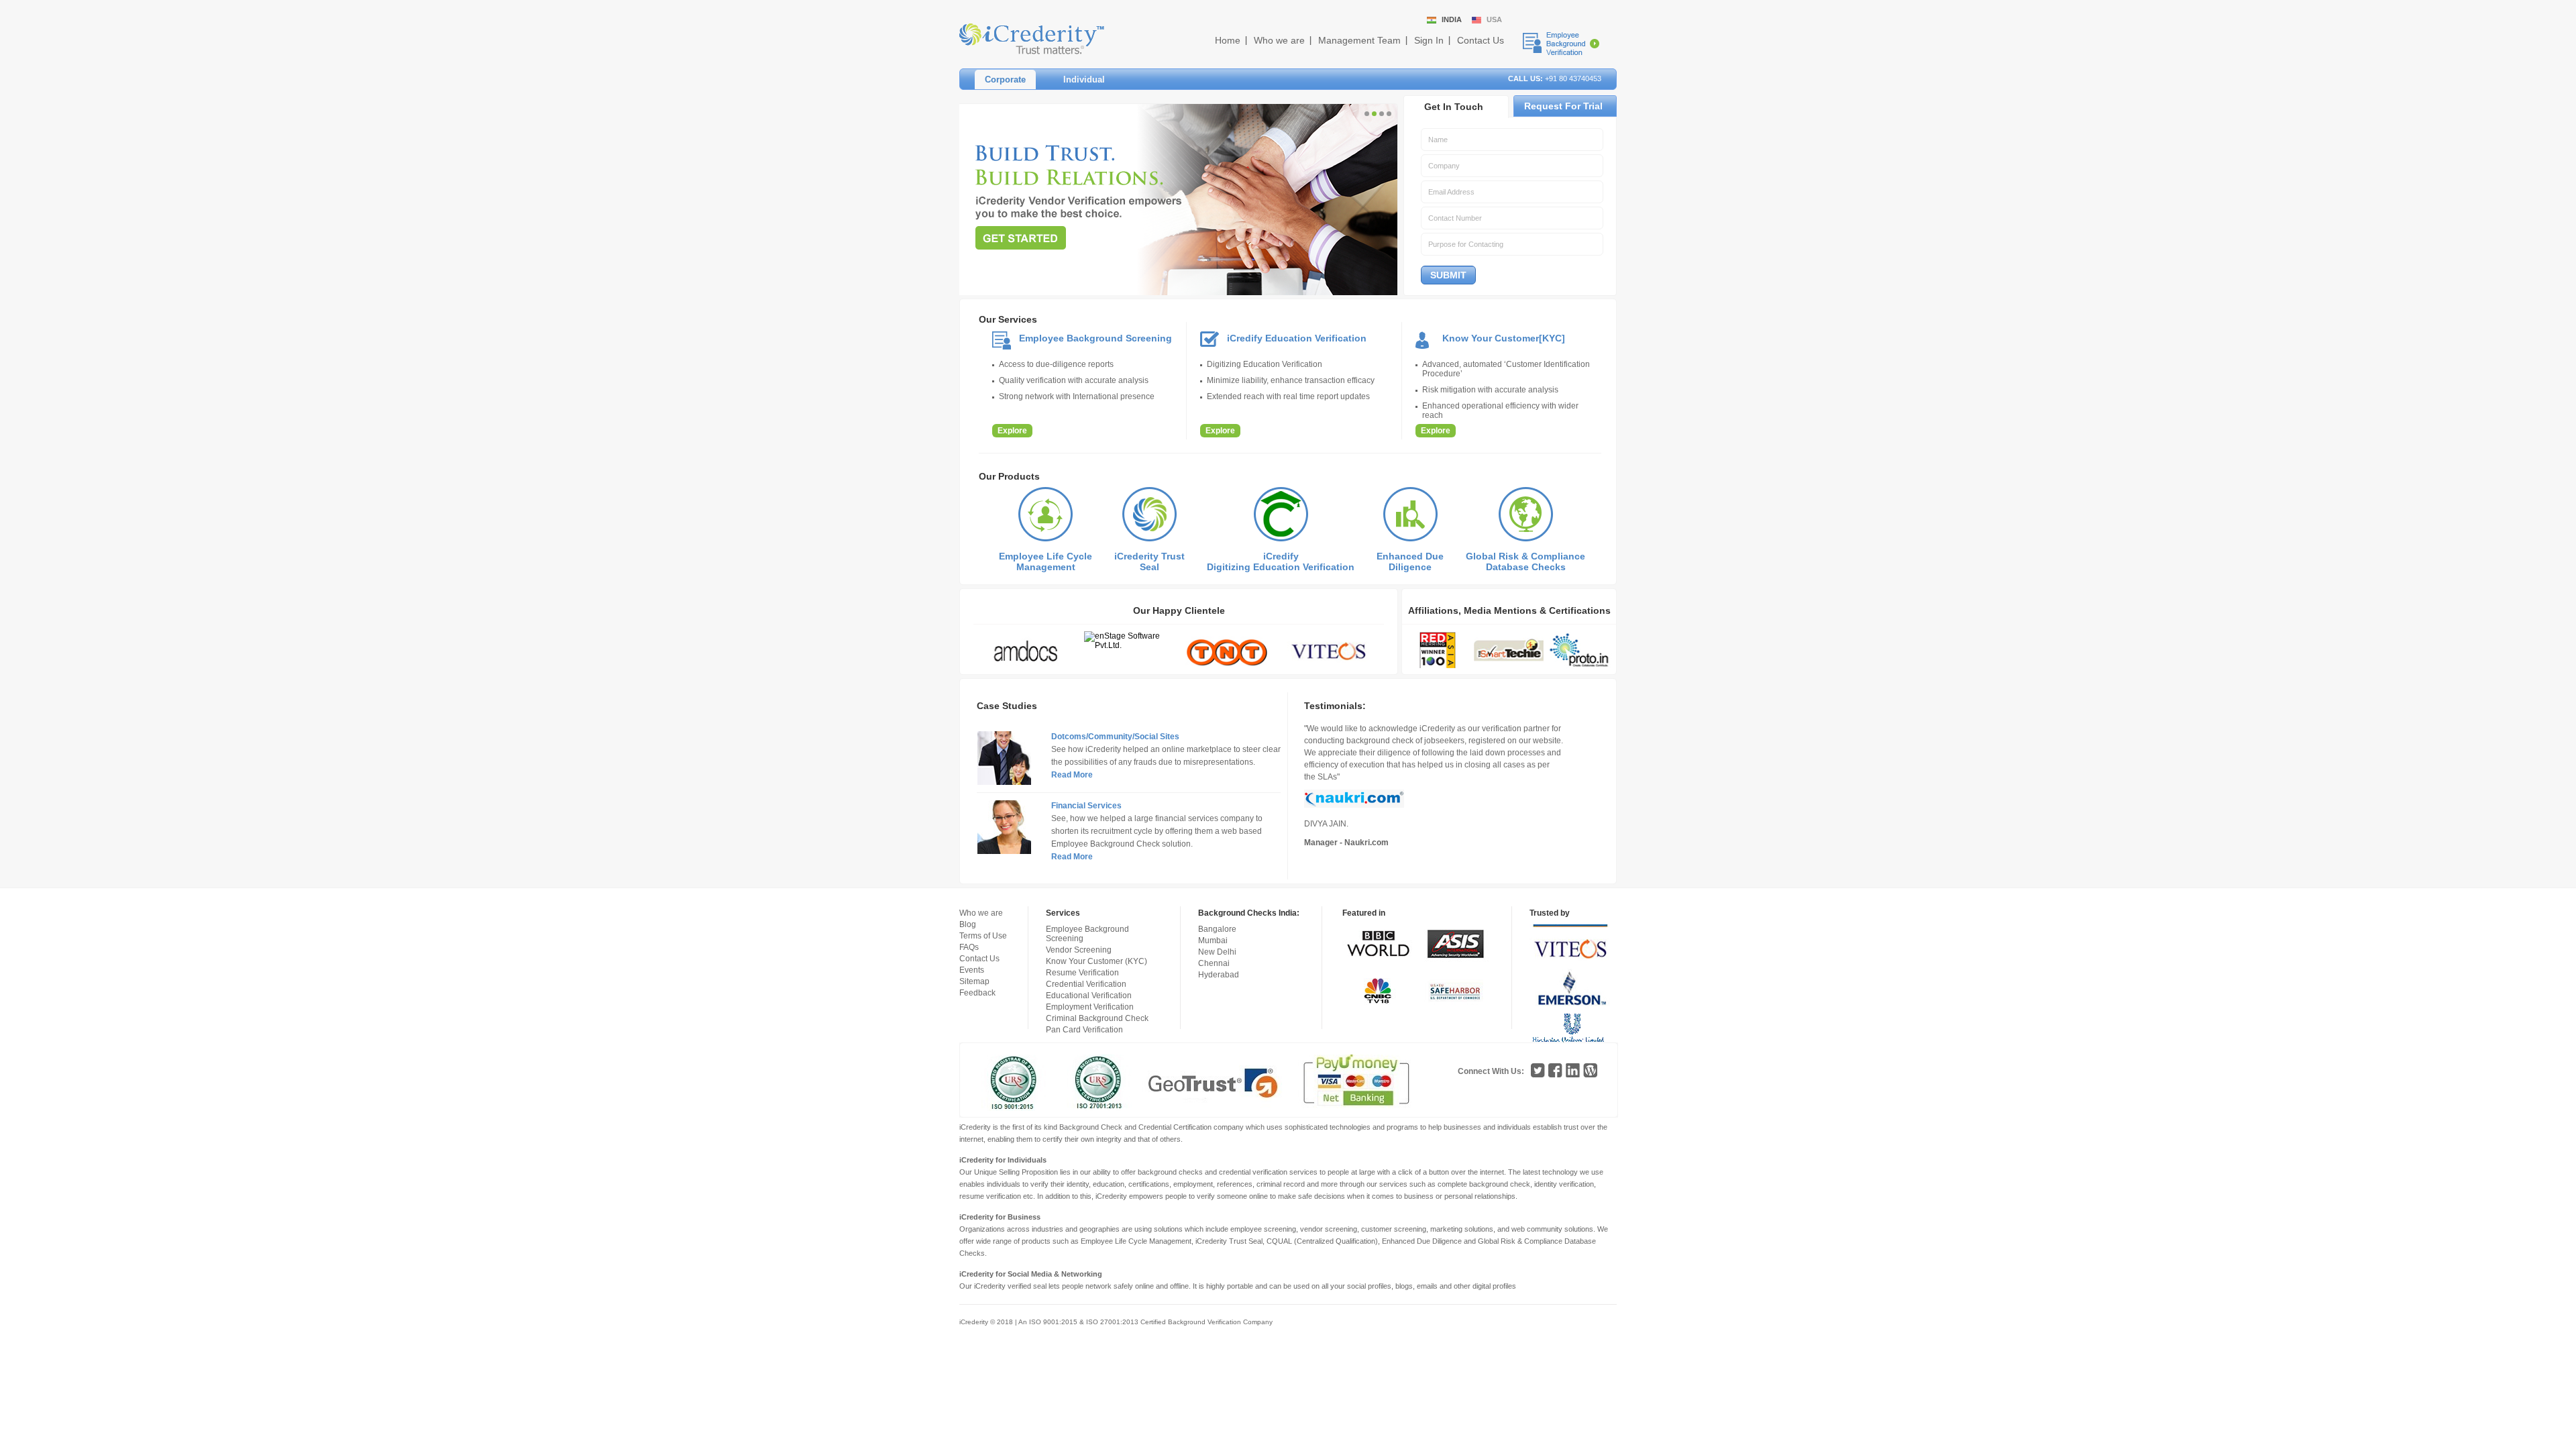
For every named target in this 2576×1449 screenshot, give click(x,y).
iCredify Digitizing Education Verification (1281, 561)
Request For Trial (1563, 106)
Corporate (1005, 79)
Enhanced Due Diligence (1410, 561)
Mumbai (1213, 941)
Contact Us (1481, 40)
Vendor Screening (1079, 950)
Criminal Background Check (1097, 1018)
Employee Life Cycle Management (1045, 561)
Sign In (1429, 40)
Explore (1012, 431)
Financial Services (1086, 806)
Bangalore (1217, 929)
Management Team (1359, 40)
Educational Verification (1089, 996)
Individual (1084, 79)
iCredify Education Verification (1297, 338)
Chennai (1214, 963)
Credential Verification (1086, 984)
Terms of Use (983, 936)
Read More (1072, 775)
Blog (968, 924)
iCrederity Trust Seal (1149, 561)
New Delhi (1217, 952)
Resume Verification (1082, 973)
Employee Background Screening (1095, 338)
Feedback (977, 993)
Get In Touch (1454, 107)
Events (972, 970)
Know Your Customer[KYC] (1504, 338)
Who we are (1279, 40)
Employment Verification (1090, 1007)
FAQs (969, 947)
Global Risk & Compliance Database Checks (1525, 561)
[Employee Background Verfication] (1561, 44)
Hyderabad (1219, 975)
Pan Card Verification (1084, 1030)
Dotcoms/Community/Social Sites (1115, 737)
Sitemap (974, 981)
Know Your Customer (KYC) (1096, 961)
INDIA (1452, 19)
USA (1494, 19)
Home (1228, 40)
